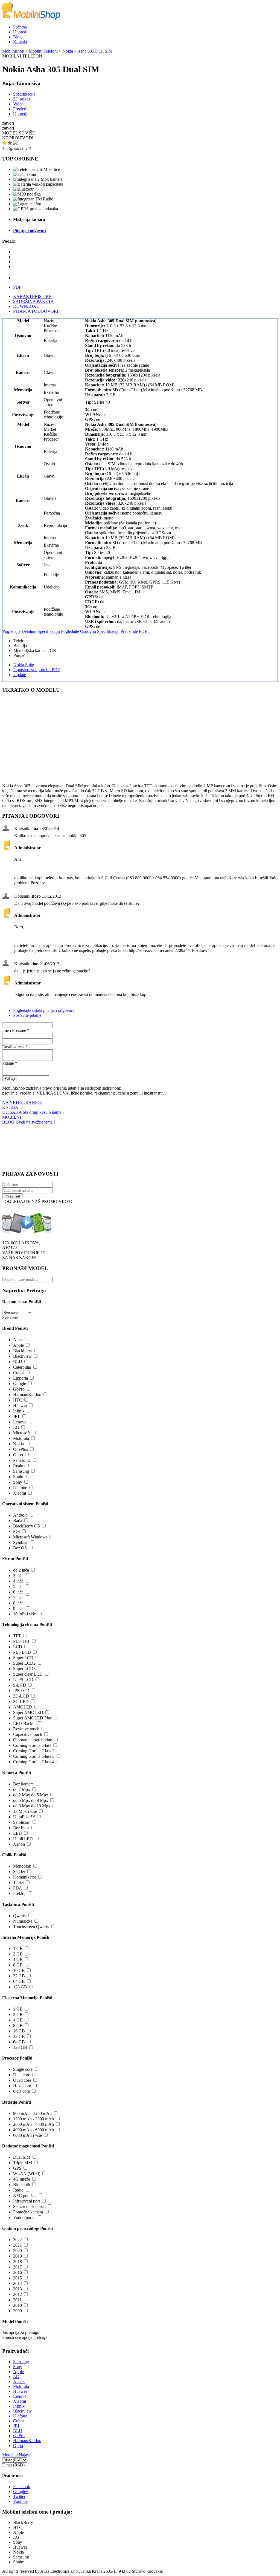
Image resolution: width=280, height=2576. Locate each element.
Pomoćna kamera (28, 2212)
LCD (18, 1647)
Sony (18, 1482)
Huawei (20, 1405)
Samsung (21, 1471)
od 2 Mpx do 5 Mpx (31, 1795)
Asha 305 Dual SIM (95, 51)
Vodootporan (24, 2217)
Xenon (19, 1844)
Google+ (21, 2492)
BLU (18, 1362)
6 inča (18, 1592)
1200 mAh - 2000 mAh (33, 2119)
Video (18, 104)
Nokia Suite (24, 665)
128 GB (20, 1987)
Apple (18, 1345)
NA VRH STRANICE (22, 1102)
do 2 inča (21, 1570)
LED (17, 1833)
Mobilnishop (13, 51)
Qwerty (20, 1916)
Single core (23, 2069)
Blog (17, 37)
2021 (17, 2245)
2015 (17, 2278)
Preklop (20, 1893)
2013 (17, 2289)
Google (20, 1384)
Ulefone (20, 1488)
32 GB (19, 1976)
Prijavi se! (12, 1196)
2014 (17, 2283)
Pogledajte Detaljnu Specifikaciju (31, 631)
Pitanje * (10, 1063)
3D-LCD (21, 1696)
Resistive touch (26, 1729)
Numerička (23, 1921)
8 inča (18, 1603)
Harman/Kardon (27, 1395)
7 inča (18, 1597)
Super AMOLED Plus (32, 1718)
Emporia (21, 1378)
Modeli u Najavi (16, 2455)
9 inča (18, 1608)
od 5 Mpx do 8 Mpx (31, 1800)
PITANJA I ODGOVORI (36, 311)
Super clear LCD (28, 1674)
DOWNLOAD (26, 306)
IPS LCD (21, 1691)
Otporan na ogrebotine (33, 1740)
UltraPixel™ (24, 1817)
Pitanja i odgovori (30, 230)
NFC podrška (25, 2196)
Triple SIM (23, 2163)
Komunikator (25, 1877)
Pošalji (10, 1079)
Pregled (20, 109)
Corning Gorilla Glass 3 (34, 1756)
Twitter (19, 2496)
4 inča (18, 1581)
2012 (17, 2294)
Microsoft (21, 1433)
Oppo (18, 1455)
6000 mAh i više (27, 2135)
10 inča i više (24, 1614)
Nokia (68, 51)
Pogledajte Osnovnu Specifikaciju (90, 631)
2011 (17, 2300)
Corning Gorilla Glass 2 (34, 1751)
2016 (17, 2272)
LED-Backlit (24, 1723)
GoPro (19, 1389)
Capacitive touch (28, 1734)
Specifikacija (24, 94)
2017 (17, 2267)
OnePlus (21, 1449)
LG (16, 1427)
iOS (17, 1531)
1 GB (18, 1948)
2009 (17, 2311)
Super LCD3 (24, 1669)
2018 (17, 2261)
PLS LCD (22, 1652)
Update (20, 675)
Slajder (19, 1872)
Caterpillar (22, 1367)
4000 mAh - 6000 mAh (33, 2130)
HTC (18, 1400)
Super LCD (23, 1658)
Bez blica (21, 1828)
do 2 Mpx (22, 1789)
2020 (17, 2251)
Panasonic (22, 1460)
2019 (17, 2256)
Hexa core (22, 2086)
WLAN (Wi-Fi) (27, 2174)
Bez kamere (23, 1784)
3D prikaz (22, 99)
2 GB (18, 1954)
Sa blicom (22, 1822)
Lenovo (20, 1422)
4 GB (18, 1959)
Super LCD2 (24, 1663)
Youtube (20, 2501)
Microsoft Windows (30, 1537)
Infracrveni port (27, 2201)
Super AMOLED (28, 1712)
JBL (17, 1416)
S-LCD (20, 1685)
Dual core (22, 2075)
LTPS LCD (23, 1680)
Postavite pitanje (27, 1015)
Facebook (22, 2487)
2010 (17, 2305)
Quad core (22, 2080)
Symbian (21, 1542)
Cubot (18, 1373)
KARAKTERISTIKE (32, 296)
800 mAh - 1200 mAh (32, 2113)
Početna (20, 27)
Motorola (21, 1438)
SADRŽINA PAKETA (33, 301)
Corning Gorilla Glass (32, 1745)
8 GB (18, 1965)
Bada (18, 1520)
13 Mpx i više (25, 1811)
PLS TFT (21, 1641)
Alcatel (19, 1340)
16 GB (19, 1970)
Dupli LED (23, 1839)
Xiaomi (20, 1493)
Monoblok (22, 1866)
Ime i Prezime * (16, 1030)
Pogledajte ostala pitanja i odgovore (44, 1010)
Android (20, 1515)
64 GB (19, 1981)
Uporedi (20, 32)
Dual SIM (22, 2157)
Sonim (19, 1477)
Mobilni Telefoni (43, 51)
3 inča (18, 1576)
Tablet (18, 1883)
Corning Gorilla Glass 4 (34, 1762)
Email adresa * (15, 1047)
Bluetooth (22, 2185)
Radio (18, 2190)
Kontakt (20, 42)
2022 (17, 2240)
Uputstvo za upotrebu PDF (37, 670)
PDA (17, 1888)
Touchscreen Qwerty (31, 1927)
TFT (17, 1636)
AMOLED (23, 1707)
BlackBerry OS (27, 1526)
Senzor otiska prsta (29, 2206)
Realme (20, 1466)
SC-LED (21, 1701)
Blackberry (23, 1351)
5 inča (18, 1586)
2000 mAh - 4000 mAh (33, 2124)
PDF (17, 287)
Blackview (22, 1356)
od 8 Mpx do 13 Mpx (32, 1806)
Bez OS (20, 1548)
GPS (17, 2168)
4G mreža (22, 2179)
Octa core (21, 2091)
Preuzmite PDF (134, 631)
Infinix (19, 1411)
